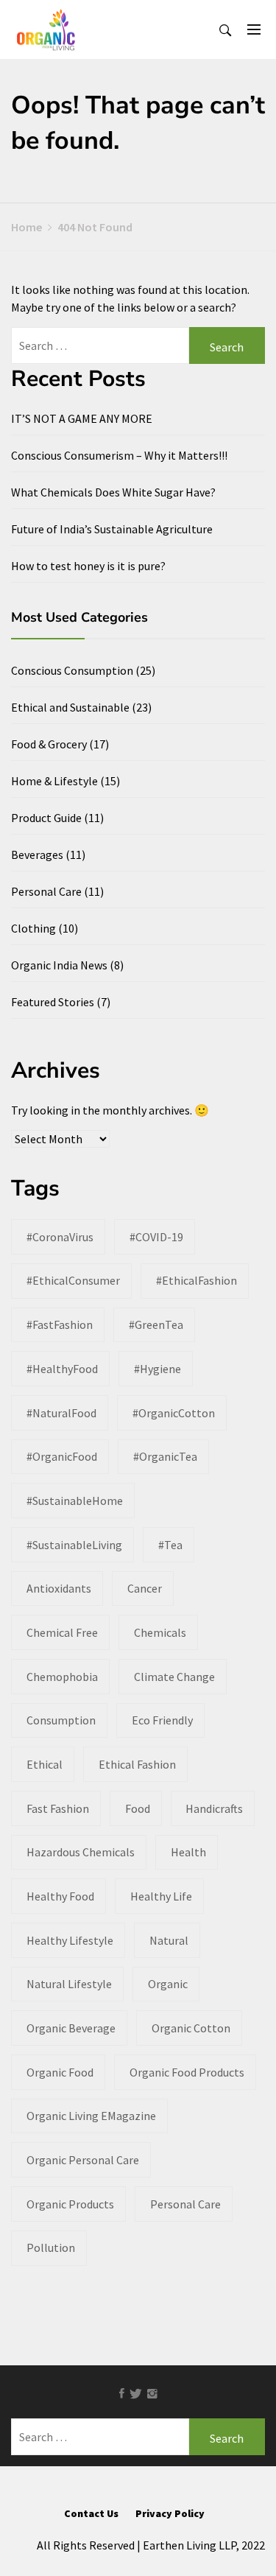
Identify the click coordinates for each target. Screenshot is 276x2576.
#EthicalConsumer (73, 1280)
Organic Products (70, 2204)
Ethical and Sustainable (70, 707)
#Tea (170, 1545)
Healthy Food (60, 1896)
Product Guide (46, 818)
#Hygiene (158, 1369)
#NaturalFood (61, 1413)
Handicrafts (214, 1808)
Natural (169, 1940)
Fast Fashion (58, 1808)
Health (188, 1852)
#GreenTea (156, 1324)
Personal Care (46, 891)
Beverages (37, 854)
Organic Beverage (71, 2028)
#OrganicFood (62, 1456)
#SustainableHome (75, 1501)
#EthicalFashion (197, 1280)
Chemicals (160, 1632)
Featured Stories (53, 1002)
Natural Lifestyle (69, 1984)
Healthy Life (161, 1896)
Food (138, 1808)
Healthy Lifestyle (70, 1940)
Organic (168, 1984)
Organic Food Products (187, 2072)
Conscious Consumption (72, 670)
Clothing (33, 928)
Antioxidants (59, 1588)
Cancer (145, 1588)
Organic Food (60, 2072)
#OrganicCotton (174, 1413)
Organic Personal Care (83, 2160)
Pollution (51, 2247)
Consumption (61, 1720)
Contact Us (91, 2513)
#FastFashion (60, 1324)
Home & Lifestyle (54, 781)
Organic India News (59, 965)
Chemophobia (62, 1677)
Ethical (45, 1764)
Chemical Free (62, 1632)
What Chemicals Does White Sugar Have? (113, 492)
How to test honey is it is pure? (88, 566)
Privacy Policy (170, 2513)
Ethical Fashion (137, 1764)
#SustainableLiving (74, 1545)
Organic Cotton (191, 2028)
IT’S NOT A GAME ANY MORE (82, 418)
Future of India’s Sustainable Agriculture (112, 529)
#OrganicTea (165, 1456)
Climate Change (174, 1677)
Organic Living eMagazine (91, 2116)
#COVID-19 (156, 1237)
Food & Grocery (49, 744)
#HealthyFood (62, 1369)
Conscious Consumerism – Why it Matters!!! (119, 455)
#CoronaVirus (60, 1237)
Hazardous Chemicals (81, 1852)
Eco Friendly (162, 1720)
